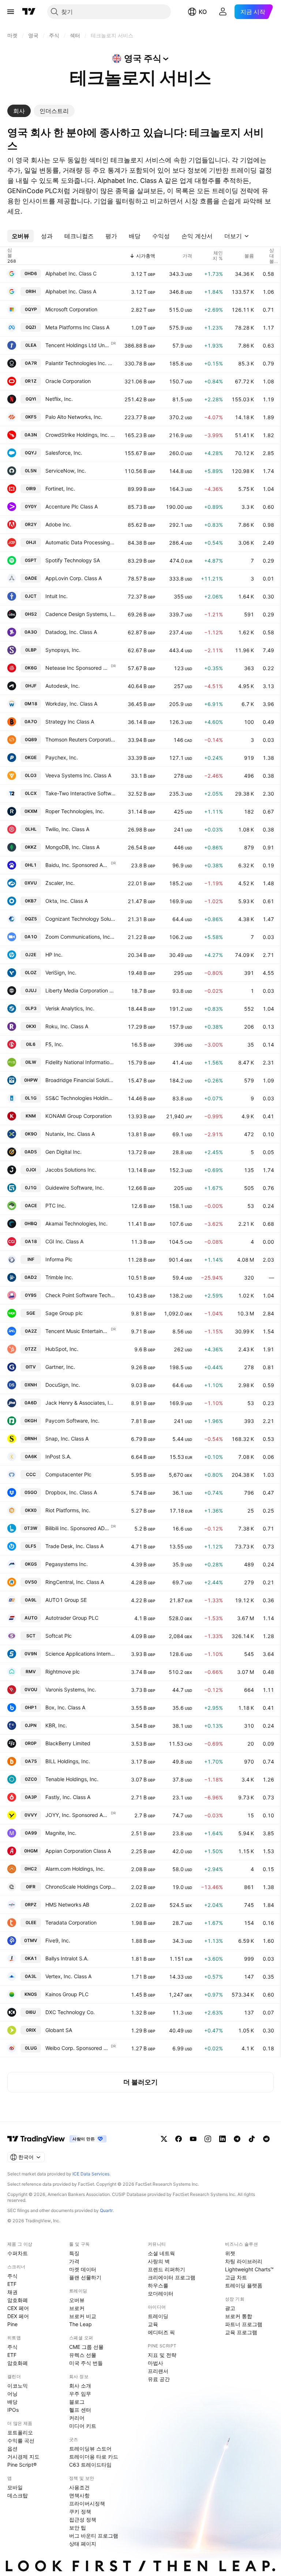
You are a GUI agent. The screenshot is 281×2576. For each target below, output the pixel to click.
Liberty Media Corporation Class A (80, 990)
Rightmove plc (63, 1672)
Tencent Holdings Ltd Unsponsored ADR (78, 345)
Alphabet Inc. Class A (71, 291)
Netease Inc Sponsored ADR (78, 668)
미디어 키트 (83, 2426)
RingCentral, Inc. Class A (75, 1582)
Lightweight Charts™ (249, 2269)
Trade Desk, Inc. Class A (74, 1546)
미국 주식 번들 (86, 2363)
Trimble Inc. (59, 1277)
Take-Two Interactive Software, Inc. (80, 793)
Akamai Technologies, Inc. (76, 1223)
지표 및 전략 (162, 2355)
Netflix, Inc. (59, 399)
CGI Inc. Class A (64, 1241)
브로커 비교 (83, 2316)
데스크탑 (18, 2495)
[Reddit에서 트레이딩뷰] (266, 2139)
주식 (12, 2276)
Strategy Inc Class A (70, 722)
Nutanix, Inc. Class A (70, 1134)
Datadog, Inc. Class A (71, 632)
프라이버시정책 (87, 2503)
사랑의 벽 (159, 2261)
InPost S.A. (58, 1456)
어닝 (12, 2394)
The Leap (80, 2324)
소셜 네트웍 (161, 2253)
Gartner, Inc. (60, 1367)
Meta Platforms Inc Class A (77, 327)
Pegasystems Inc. (67, 1564)
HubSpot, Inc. (62, 1349)
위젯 (230, 2253)
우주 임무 (80, 2394)
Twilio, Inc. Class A (67, 829)
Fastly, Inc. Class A (68, 1797)
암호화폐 (18, 2300)
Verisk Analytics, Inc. (70, 1008)
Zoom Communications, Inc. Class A (80, 937)
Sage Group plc (64, 1313)
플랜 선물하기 (85, 2277)
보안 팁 (78, 2528)
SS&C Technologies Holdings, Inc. (80, 1098)
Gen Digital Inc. (63, 1152)
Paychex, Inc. (62, 757)
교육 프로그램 (241, 2332)
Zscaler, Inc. (60, 883)
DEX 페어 (18, 2316)
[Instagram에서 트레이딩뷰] (208, 2139)
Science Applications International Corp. (80, 1654)
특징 (74, 2253)
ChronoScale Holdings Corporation (80, 1887)
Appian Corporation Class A (78, 1851)
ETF (12, 2284)
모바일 (15, 2487)
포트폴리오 (20, 2432)
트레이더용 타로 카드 (94, 2457)
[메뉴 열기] (11, 12)
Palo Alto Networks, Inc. (74, 417)
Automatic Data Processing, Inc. (80, 542)
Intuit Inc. (57, 596)
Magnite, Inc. (61, 1833)
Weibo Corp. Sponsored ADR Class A (78, 2048)
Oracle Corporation (68, 381)
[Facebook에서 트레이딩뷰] (179, 2139)
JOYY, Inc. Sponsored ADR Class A (78, 1815)
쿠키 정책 (80, 2511)
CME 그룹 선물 (86, 2347)
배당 (12, 2402)
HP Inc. (54, 955)
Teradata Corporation (71, 1922)
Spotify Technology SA (73, 560)
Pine (12, 2324)
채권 (12, 2292)
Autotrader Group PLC (72, 1618)
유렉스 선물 (83, 2355)
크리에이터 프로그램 (172, 2277)
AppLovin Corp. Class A (74, 578)
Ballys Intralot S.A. (67, 1958)
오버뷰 (77, 2300)
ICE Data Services (91, 2174)
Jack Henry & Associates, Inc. (80, 1403)
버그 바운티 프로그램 (94, 2536)
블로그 (77, 2402)
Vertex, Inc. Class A (68, 1976)
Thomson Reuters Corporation (80, 739)
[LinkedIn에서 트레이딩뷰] (222, 2139)
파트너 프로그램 (244, 2324)
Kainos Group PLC (67, 1994)
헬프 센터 (80, 2410)
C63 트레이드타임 (90, 2465)
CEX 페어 (18, 2308)
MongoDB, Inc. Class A (72, 847)
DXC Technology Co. (70, 2012)
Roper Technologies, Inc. (75, 811)
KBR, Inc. (56, 1725)
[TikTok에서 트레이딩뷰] (252, 2139)
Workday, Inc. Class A (71, 704)
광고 (230, 2308)
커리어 (77, 2418)
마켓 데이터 (83, 2269)
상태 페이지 (83, 2544)
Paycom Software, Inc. (72, 1421)
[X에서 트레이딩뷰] (164, 2139)
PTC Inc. (56, 1206)
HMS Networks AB (67, 1905)
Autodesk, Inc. (63, 686)
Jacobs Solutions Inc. (71, 1170)
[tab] (19, 111)
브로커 (77, 2308)
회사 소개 (80, 2386)
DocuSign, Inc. (63, 1385)
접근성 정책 (83, 2519)
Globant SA (59, 2030)
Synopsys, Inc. (63, 650)
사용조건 (79, 2487)
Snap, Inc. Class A (67, 1439)
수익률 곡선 (21, 2440)
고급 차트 (236, 2277)
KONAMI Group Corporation (78, 1116)
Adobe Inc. (58, 524)
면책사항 (79, 2495)
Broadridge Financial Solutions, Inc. (80, 1080)
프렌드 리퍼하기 (166, 2269)
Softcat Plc (59, 1636)
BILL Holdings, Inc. (68, 1761)
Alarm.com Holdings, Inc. (75, 1869)
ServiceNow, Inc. (66, 471)
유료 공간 (159, 2379)
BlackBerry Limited (68, 1743)
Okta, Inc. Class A (67, 901)
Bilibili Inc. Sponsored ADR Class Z (78, 1528)
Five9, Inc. (58, 1940)
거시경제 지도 (23, 2457)
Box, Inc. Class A (65, 1707)
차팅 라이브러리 (244, 2261)
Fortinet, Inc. (60, 489)
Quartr (106, 2210)
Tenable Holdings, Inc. (72, 1779)
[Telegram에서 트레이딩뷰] (237, 2139)
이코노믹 (18, 2386)
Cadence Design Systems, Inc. (80, 614)
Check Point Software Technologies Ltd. (80, 1295)
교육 (153, 2324)
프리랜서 (158, 2371)
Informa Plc (59, 1259)
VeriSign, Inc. (61, 972)
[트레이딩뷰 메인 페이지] (29, 12)
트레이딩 (158, 2316)
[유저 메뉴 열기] (223, 12)
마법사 (156, 2363)
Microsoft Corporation (71, 309)
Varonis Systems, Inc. (71, 1689)
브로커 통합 (239, 2316)
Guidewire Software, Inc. (75, 1188)
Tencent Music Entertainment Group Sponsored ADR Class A (78, 1331)
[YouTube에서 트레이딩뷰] (193, 2139)
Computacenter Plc (68, 1474)
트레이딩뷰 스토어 (90, 2449)
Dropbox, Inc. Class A (71, 1492)
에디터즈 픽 (161, 2332)
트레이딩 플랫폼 (244, 2285)
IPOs (13, 2410)
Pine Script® (22, 2465)
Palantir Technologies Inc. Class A (80, 363)
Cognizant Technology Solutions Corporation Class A (80, 919)
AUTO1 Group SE (66, 1600)
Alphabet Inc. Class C (71, 273)
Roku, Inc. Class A (67, 1026)
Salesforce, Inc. (64, 453)
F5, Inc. (54, 1044)
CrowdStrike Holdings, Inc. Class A (80, 435)
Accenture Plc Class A (72, 506)
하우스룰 (158, 2285)
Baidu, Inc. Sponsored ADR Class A (78, 865)
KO (203, 12)
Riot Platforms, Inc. (68, 1510)
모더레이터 (161, 2293)
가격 (74, 2261)
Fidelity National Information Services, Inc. (80, 1062)
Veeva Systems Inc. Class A (78, 775)
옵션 (12, 2449)
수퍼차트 (18, 2253)
